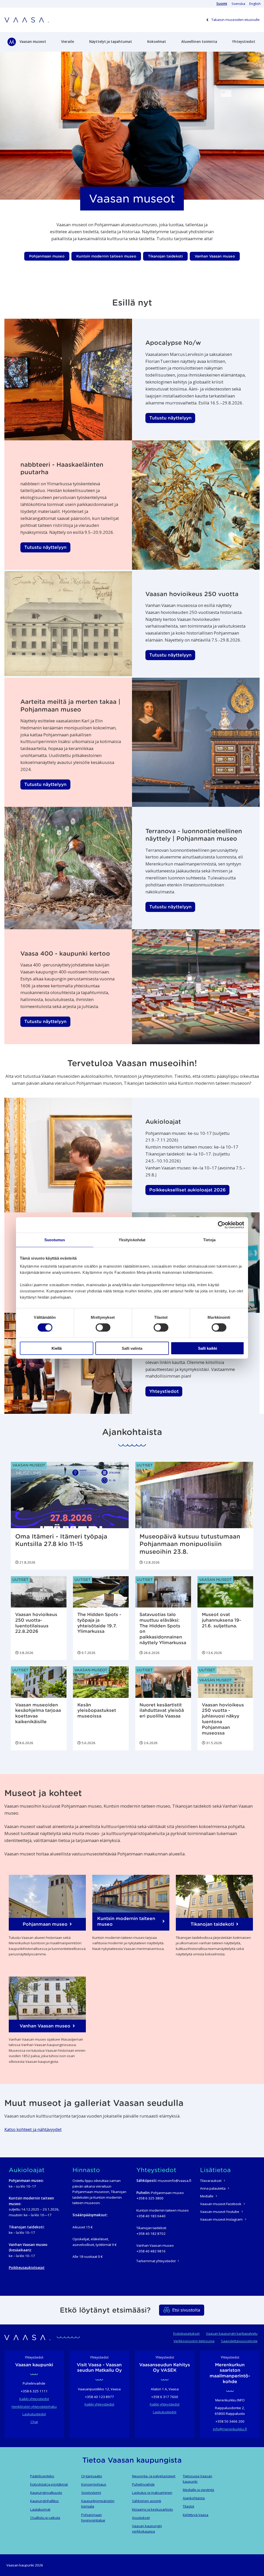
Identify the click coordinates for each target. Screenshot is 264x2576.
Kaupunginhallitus (44, 2501)
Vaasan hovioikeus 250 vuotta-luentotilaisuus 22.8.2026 (36, 1623)
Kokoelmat (157, 42)
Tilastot (188, 2506)
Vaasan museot (33, 42)
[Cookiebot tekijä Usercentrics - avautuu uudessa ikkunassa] (222, 1225)
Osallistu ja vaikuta (45, 2518)
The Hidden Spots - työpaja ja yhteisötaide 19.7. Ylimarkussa (99, 1623)
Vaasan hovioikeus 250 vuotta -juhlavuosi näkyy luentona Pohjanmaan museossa (223, 1719)
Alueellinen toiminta (199, 42)
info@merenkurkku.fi (230, 2429)
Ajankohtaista (194, 2498)
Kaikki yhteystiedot (34, 2399)
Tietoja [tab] (209, 1240)
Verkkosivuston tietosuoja (194, 2341)
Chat (34, 2422)
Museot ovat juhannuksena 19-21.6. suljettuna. (221, 1620)
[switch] (103, 1328)
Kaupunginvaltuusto (46, 2493)
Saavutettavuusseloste (239, 2341)
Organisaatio (92, 2476)
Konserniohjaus (94, 2484)
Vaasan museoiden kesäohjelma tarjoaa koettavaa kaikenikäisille (38, 1713)
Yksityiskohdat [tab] (132, 1240)
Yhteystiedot (244, 42)
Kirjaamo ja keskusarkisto (152, 2509)
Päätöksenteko (42, 2476)
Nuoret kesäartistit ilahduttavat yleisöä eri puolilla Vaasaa (162, 1711)
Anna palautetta (213, 2188)
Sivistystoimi (91, 2493)
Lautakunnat (40, 2509)
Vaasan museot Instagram (221, 2219)
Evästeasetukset (186, 2333)
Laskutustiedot (34, 2414)
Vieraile (68, 42)
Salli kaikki (208, 1348)
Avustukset (141, 2518)
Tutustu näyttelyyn (170, 418)
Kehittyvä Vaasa (196, 2515)
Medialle (207, 2196)
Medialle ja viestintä (198, 2490)
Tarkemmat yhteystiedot (156, 2261)
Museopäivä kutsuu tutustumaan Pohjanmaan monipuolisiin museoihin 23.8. (190, 1544)
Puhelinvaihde (143, 2484)
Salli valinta (132, 1348)
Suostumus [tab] (55, 1240)
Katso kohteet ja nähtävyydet (33, 2129)
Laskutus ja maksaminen (152, 2493)
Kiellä (57, 1348)
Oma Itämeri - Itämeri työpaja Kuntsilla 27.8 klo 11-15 (61, 1540)
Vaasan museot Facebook (221, 2204)
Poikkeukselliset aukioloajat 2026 (188, 1190)
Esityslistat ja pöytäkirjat (49, 2484)
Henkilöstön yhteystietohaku (34, 2407)
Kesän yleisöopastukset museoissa (97, 1711)
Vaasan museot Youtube (220, 2212)
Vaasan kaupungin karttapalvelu (232, 2333)
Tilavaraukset (211, 2181)
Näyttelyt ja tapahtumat (111, 42)
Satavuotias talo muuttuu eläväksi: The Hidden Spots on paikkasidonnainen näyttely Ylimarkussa (163, 1629)
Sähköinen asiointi (147, 2501)
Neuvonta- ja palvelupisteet (154, 2476)
